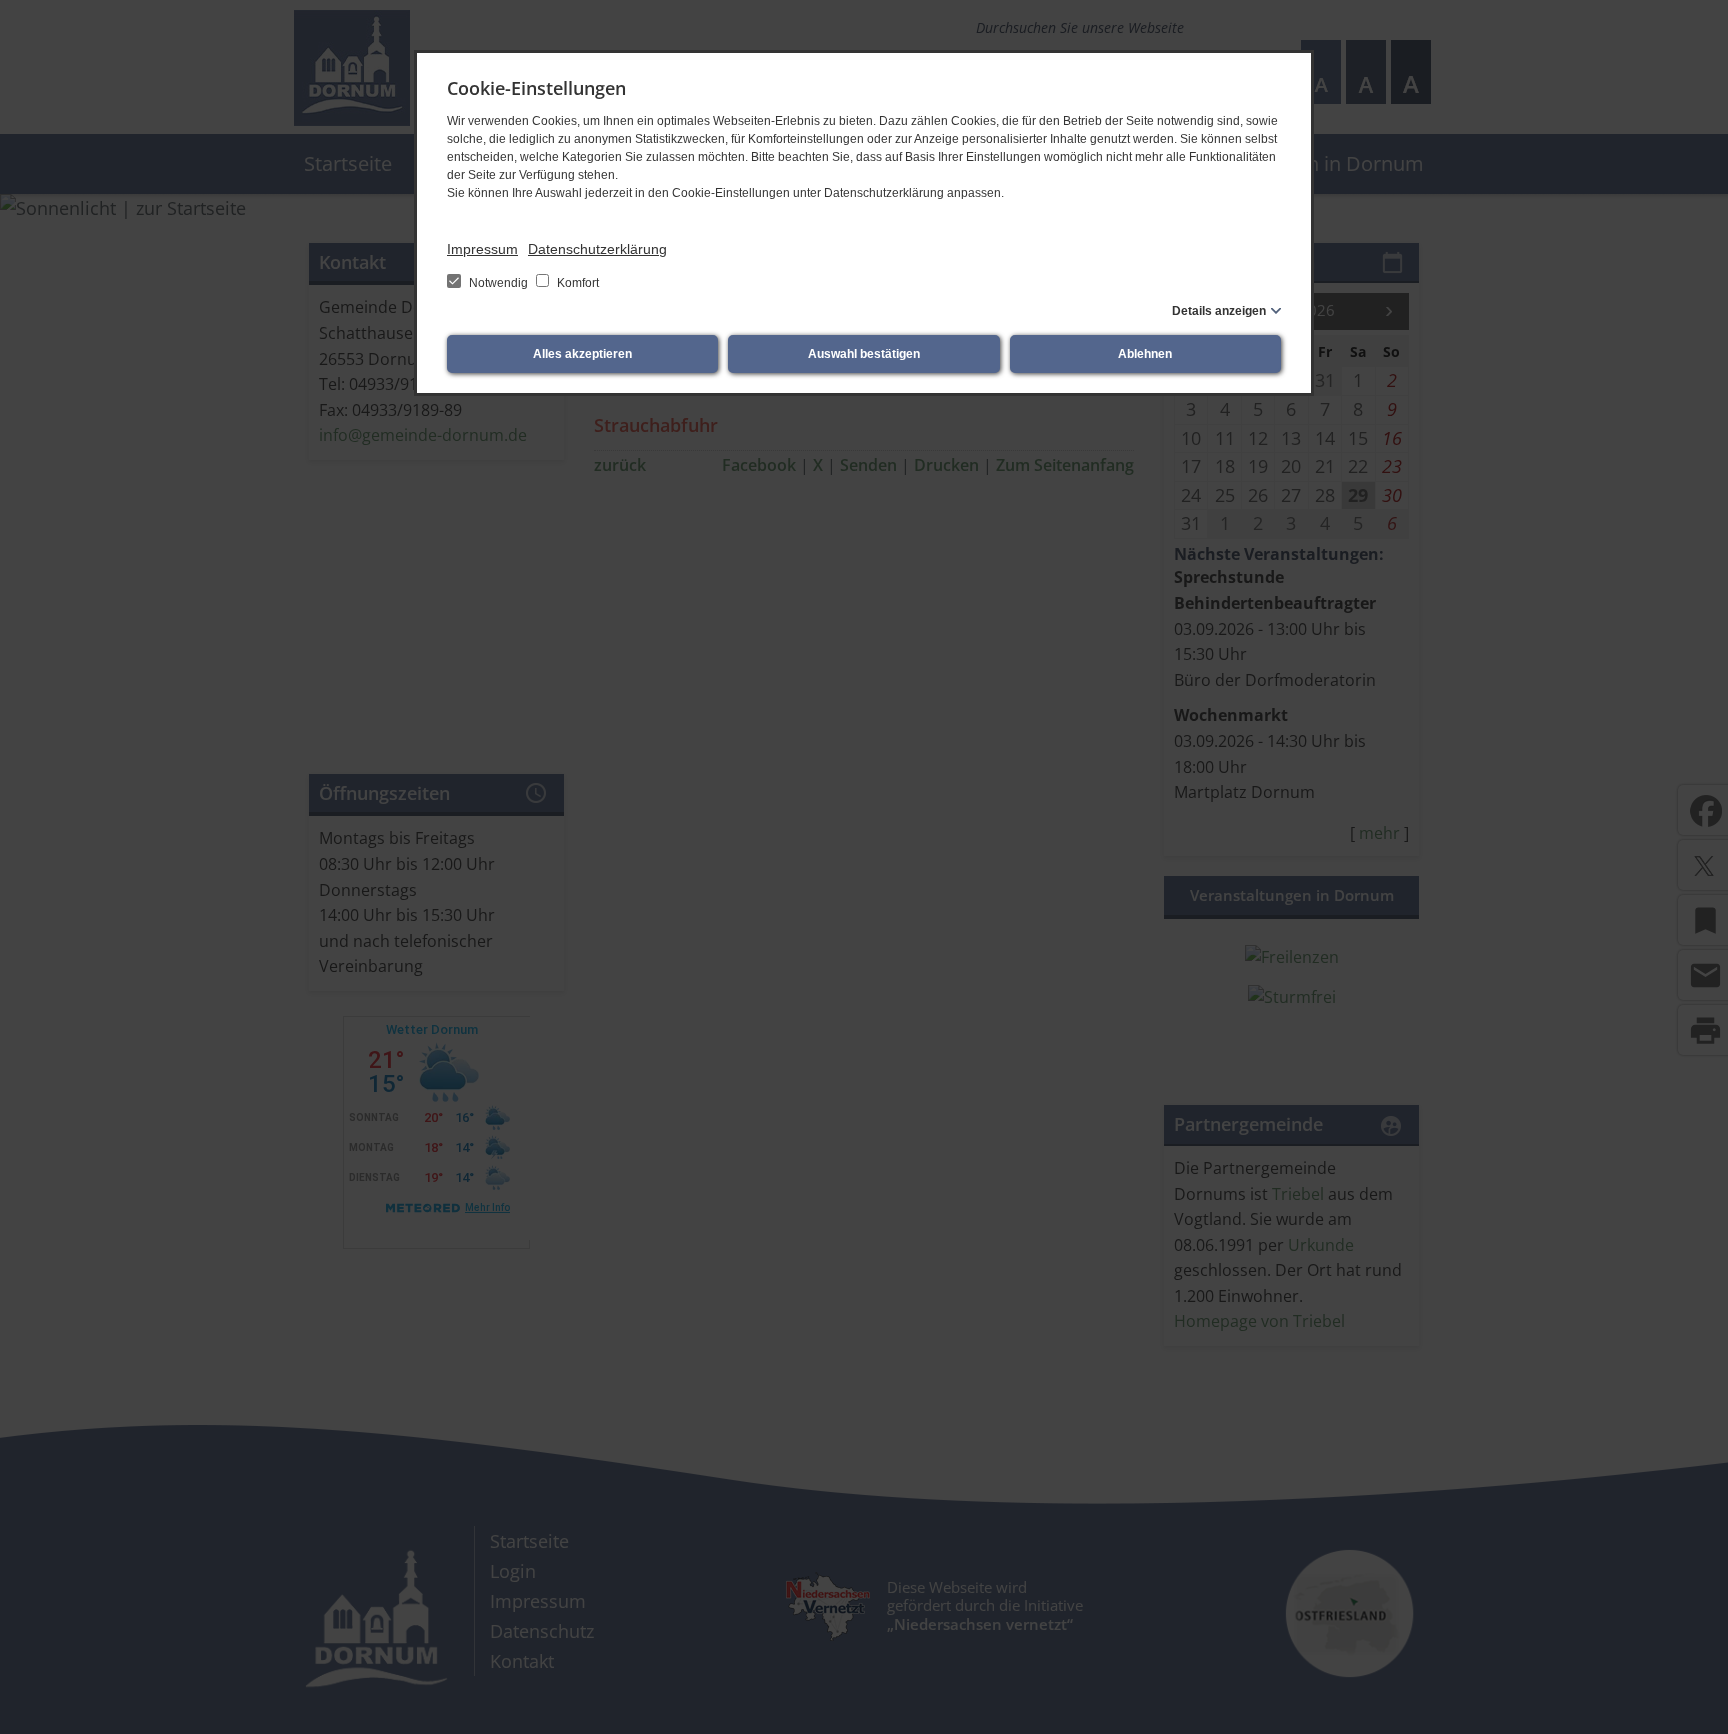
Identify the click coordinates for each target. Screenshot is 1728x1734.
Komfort (576, 283)
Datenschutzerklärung (597, 249)
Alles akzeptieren (582, 354)
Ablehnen (1145, 354)
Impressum (482, 249)
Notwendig (498, 283)
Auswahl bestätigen (864, 354)
